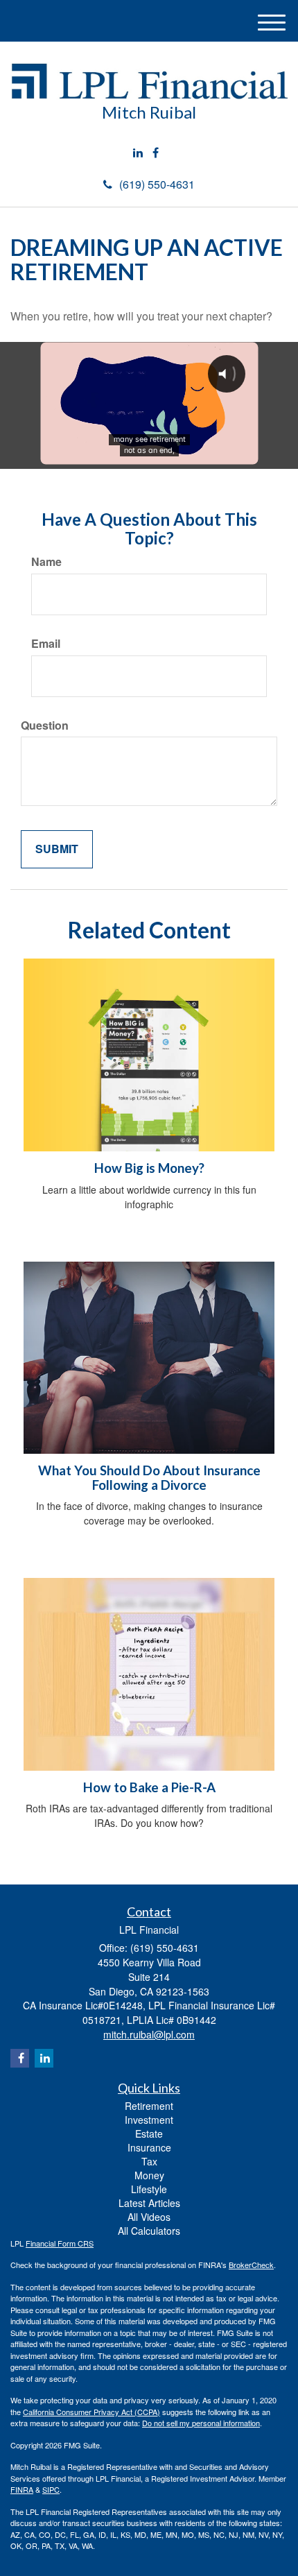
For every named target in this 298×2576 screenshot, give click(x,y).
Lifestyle (149, 2189)
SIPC (51, 2489)
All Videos (149, 2217)
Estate (149, 2133)
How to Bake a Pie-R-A (149, 1787)
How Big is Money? (149, 1168)
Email (46, 644)
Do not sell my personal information (201, 2423)
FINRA (22, 2489)
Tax (149, 2161)
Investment (149, 2120)
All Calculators (149, 2231)
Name (46, 562)
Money (149, 2175)
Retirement (149, 2106)
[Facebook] (156, 153)
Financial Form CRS (60, 2243)
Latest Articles (149, 2203)
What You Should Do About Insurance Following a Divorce (149, 1478)
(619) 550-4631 (157, 184)
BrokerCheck (251, 2265)
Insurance (149, 2147)
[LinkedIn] (138, 153)
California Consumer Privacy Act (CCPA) (91, 2412)
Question (45, 725)
